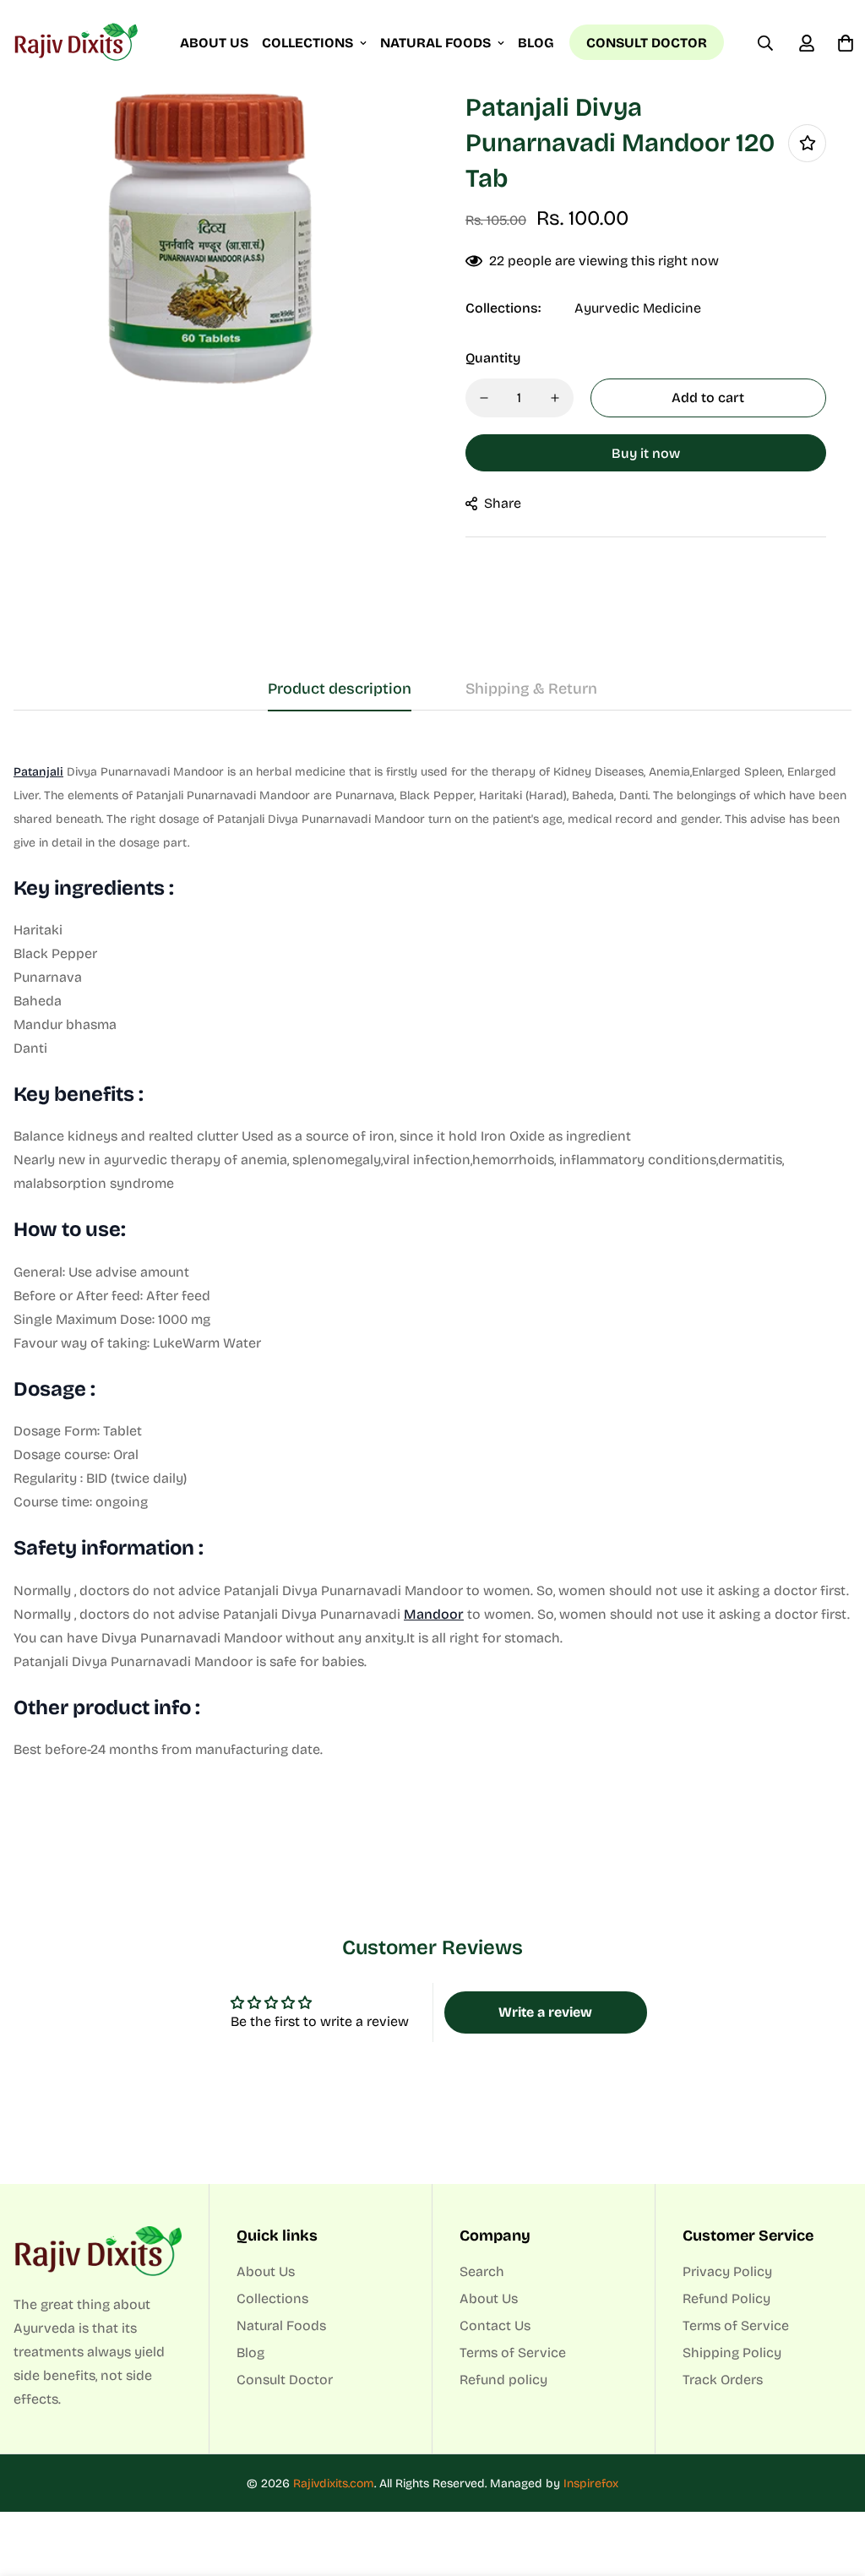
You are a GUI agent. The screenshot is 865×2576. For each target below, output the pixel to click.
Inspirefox (591, 2483)
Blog (536, 43)
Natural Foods (435, 43)
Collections (307, 43)
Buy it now (646, 453)
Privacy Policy (727, 2271)
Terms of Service (513, 2353)
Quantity (493, 358)
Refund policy (503, 2380)
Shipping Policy (732, 2353)
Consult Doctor (647, 43)
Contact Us (495, 2325)
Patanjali (38, 772)
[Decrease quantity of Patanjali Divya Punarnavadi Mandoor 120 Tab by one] (484, 398)
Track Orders (723, 2380)
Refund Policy (726, 2298)
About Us (214, 43)
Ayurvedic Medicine (638, 308)
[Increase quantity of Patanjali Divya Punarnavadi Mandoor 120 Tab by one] (555, 398)
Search (482, 2271)
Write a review (545, 2012)
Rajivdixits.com (334, 2483)
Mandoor (434, 1614)
